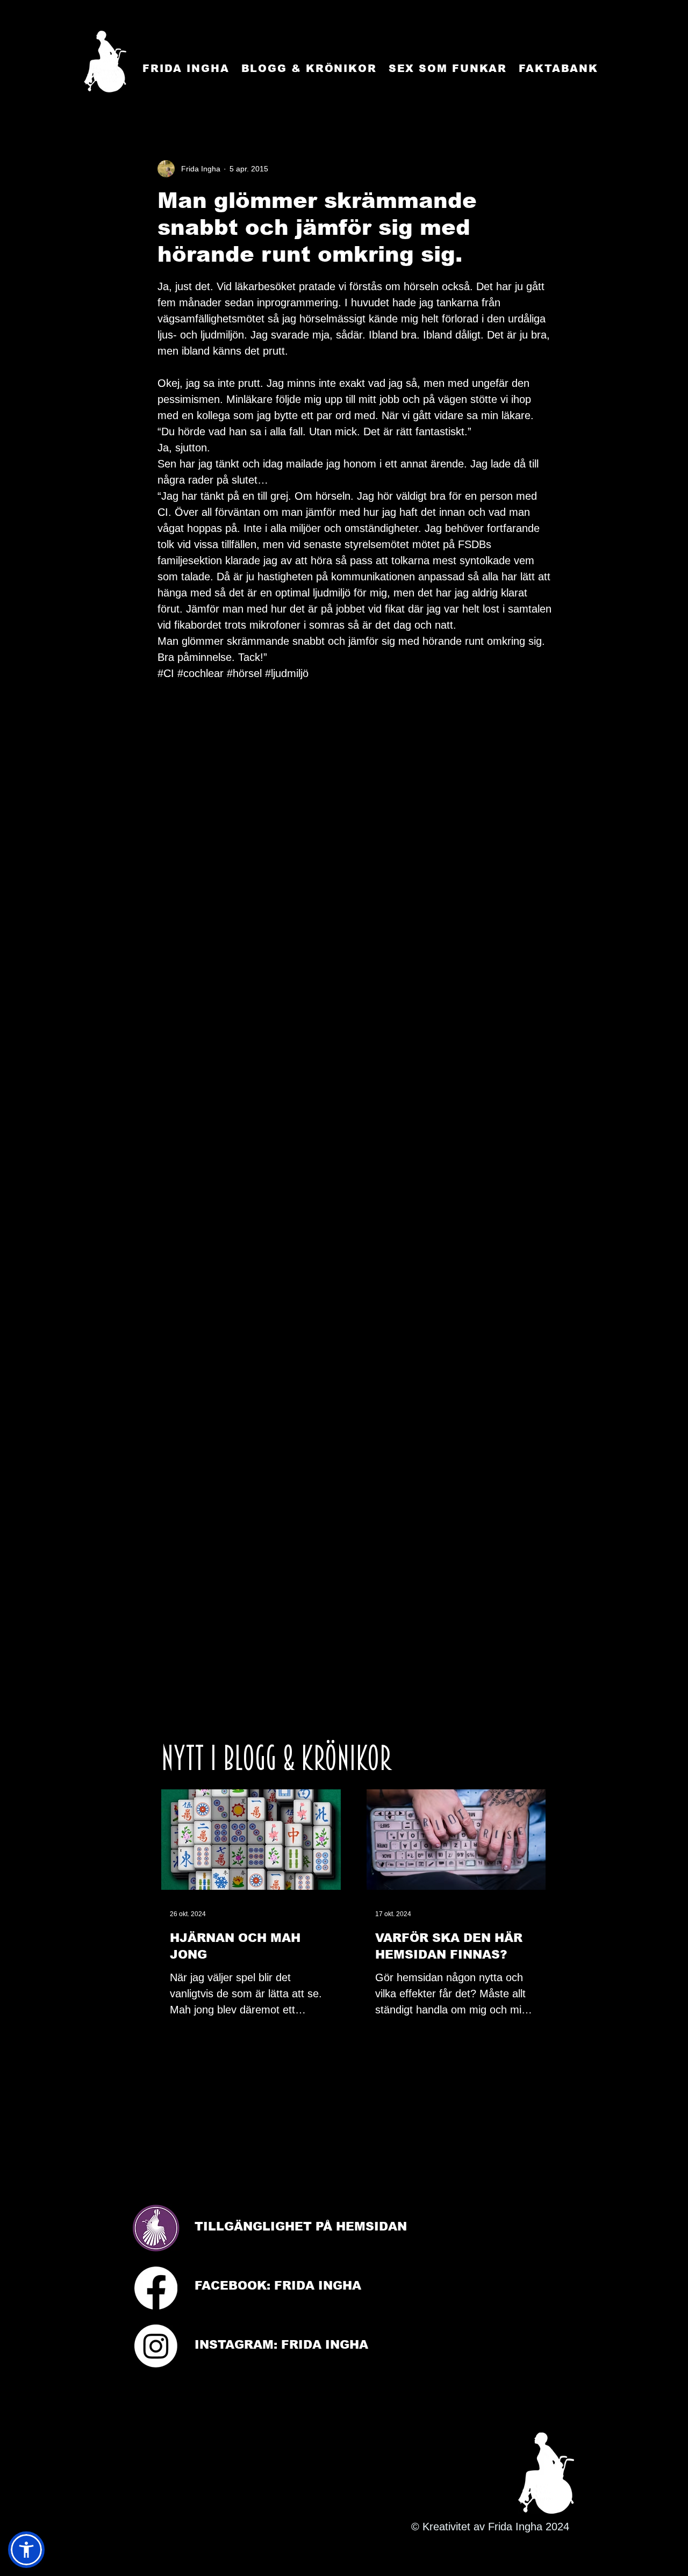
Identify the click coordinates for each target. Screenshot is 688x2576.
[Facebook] (156, 2288)
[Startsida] (105, 62)
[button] (26, 2550)
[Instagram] (156, 2346)
